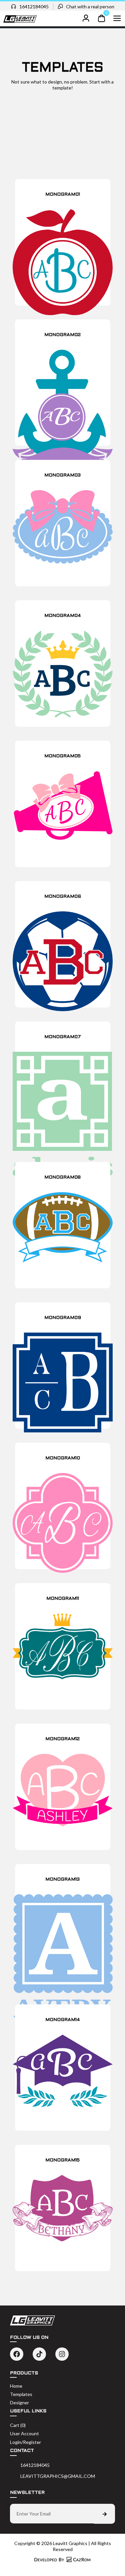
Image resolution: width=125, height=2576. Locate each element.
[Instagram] (62, 2354)
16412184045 (34, 6)
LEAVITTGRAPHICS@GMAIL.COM (58, 2476)
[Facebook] (17, 2354)
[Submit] (104, 2514)
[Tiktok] (39, 2354)
